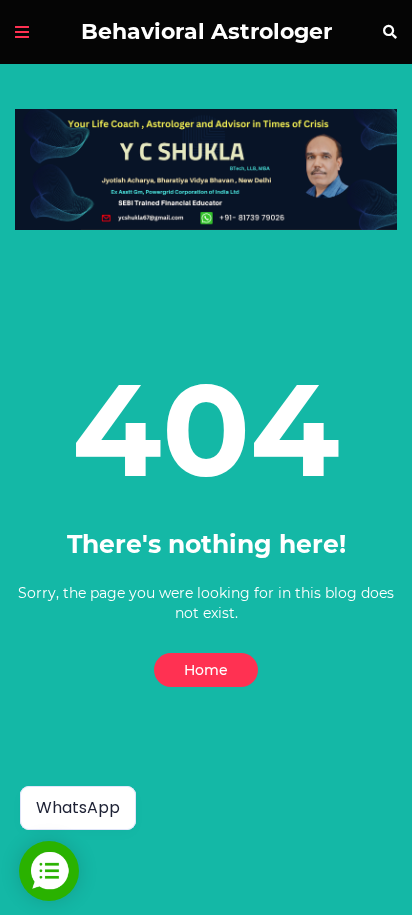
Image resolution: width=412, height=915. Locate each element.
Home (206, 670)
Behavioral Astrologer (206, 31)
